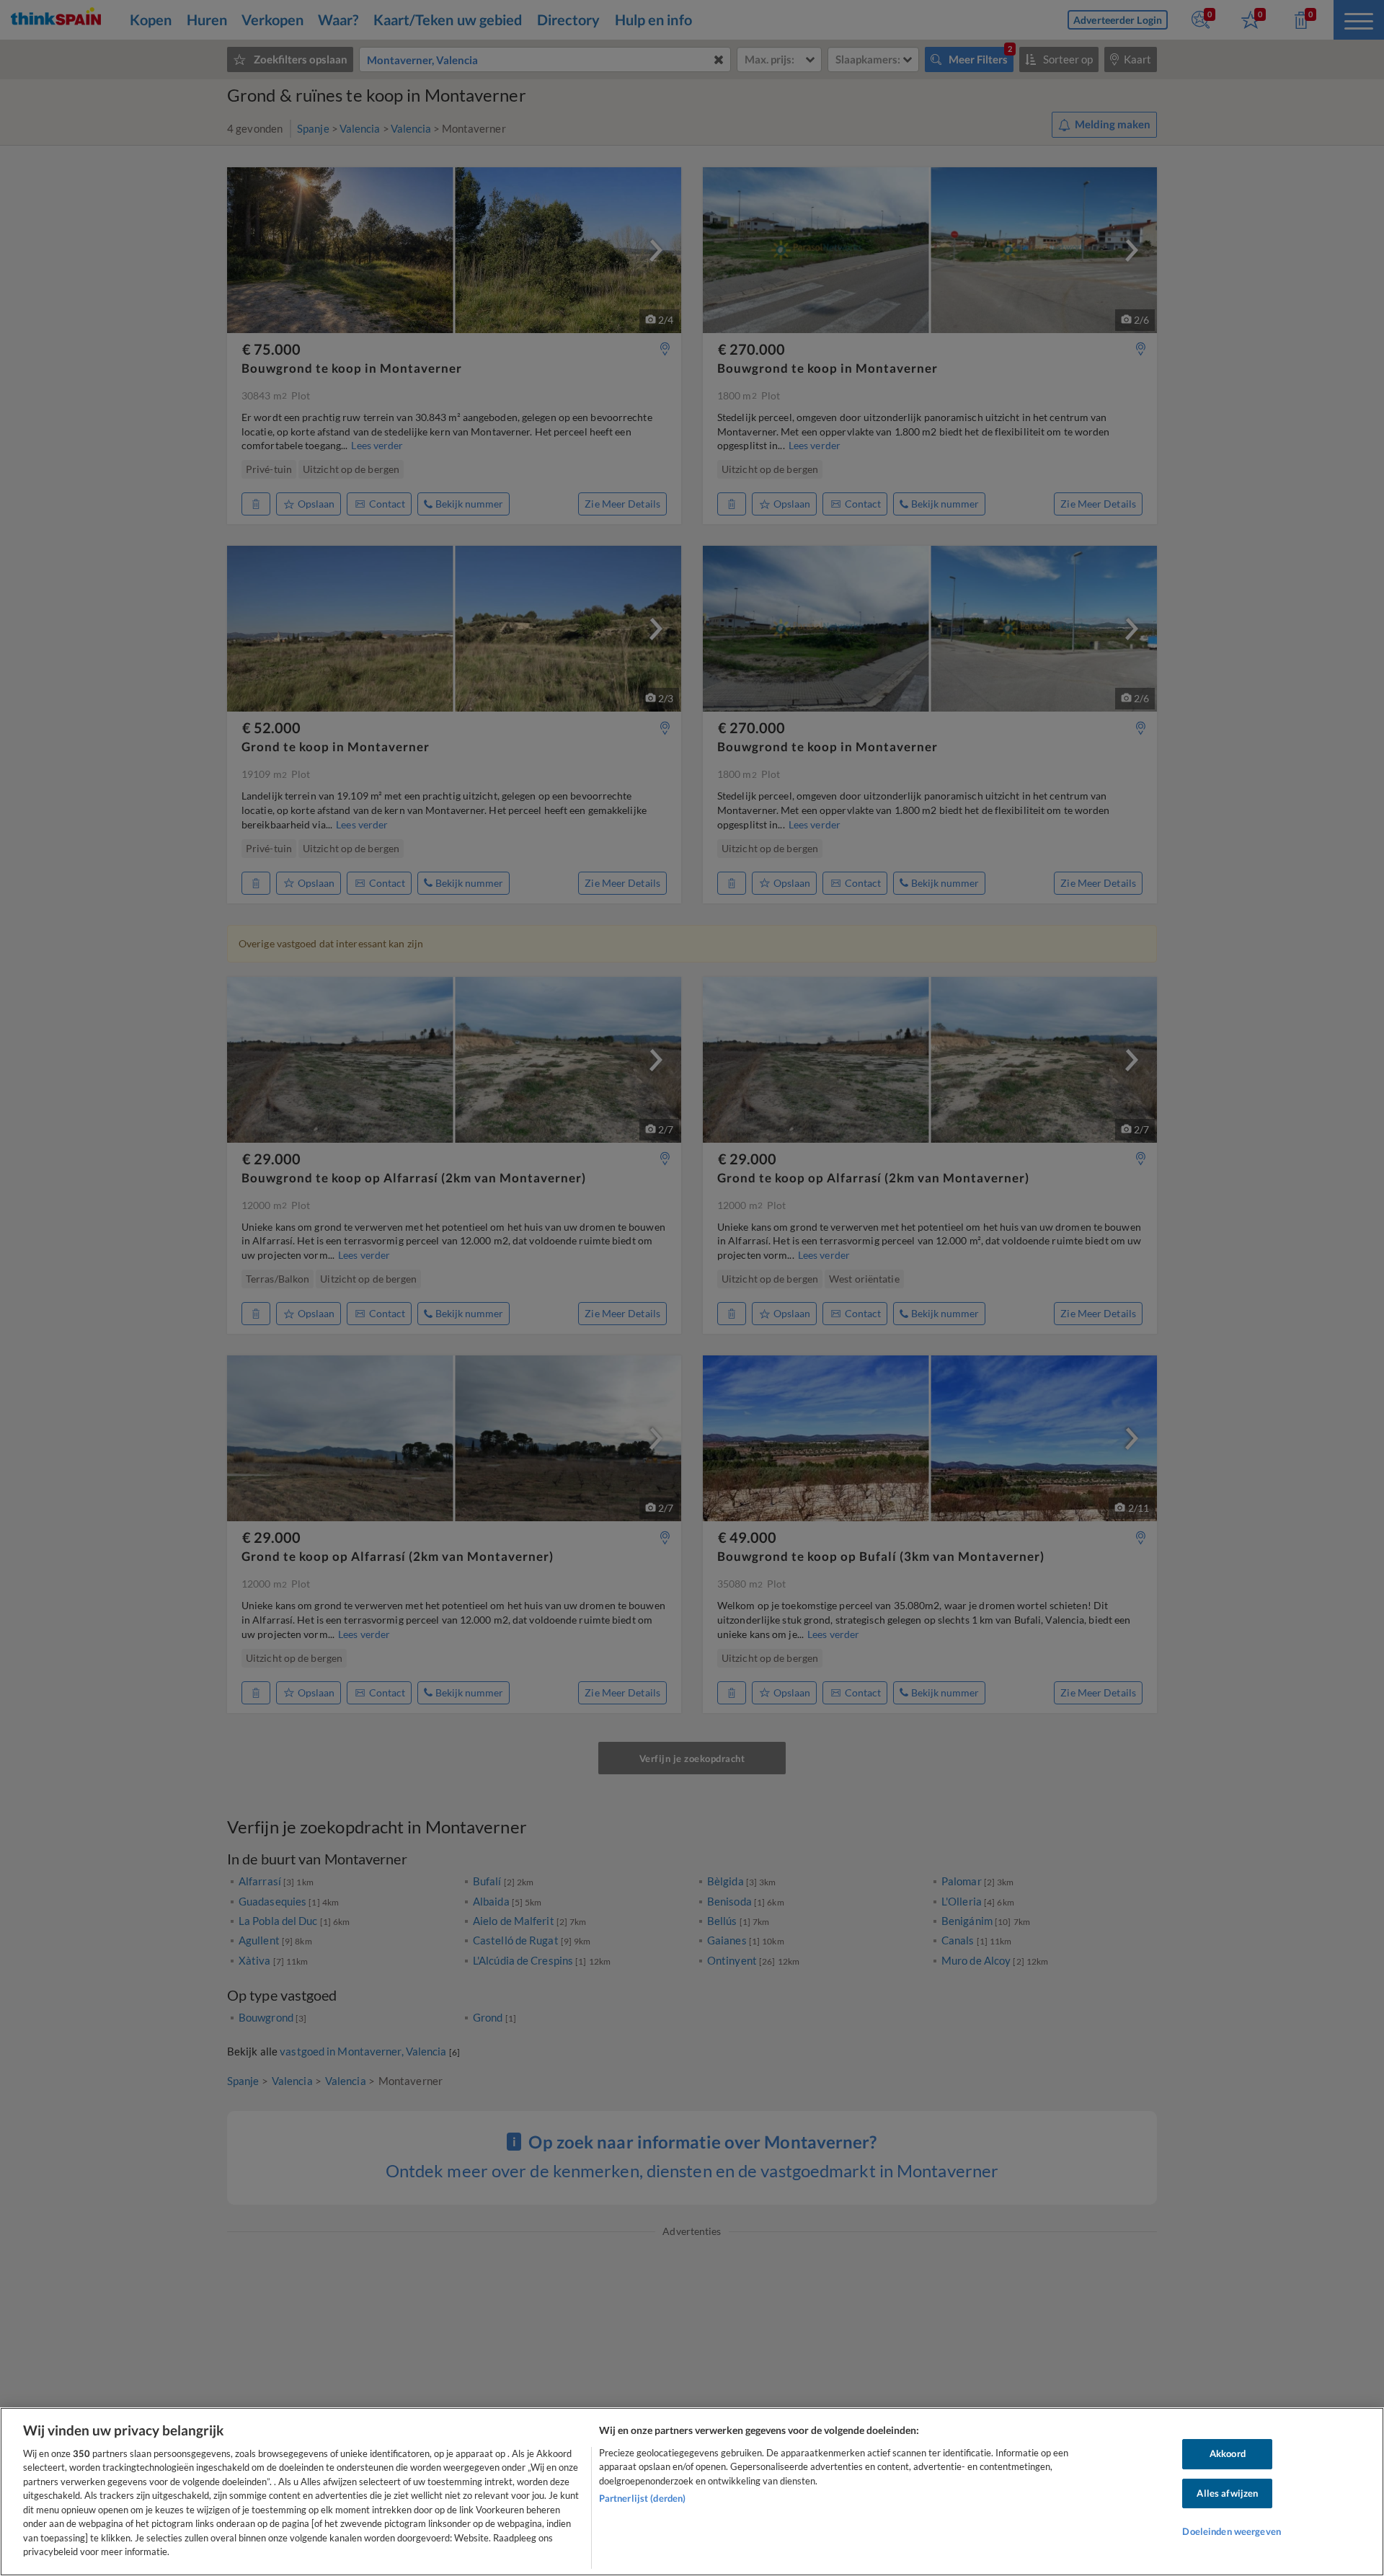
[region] (692, 2492)
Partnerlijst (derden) (643, 2498)
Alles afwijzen (1227, 2493)
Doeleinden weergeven (1232, 2531)
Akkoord (1228, 2453)
